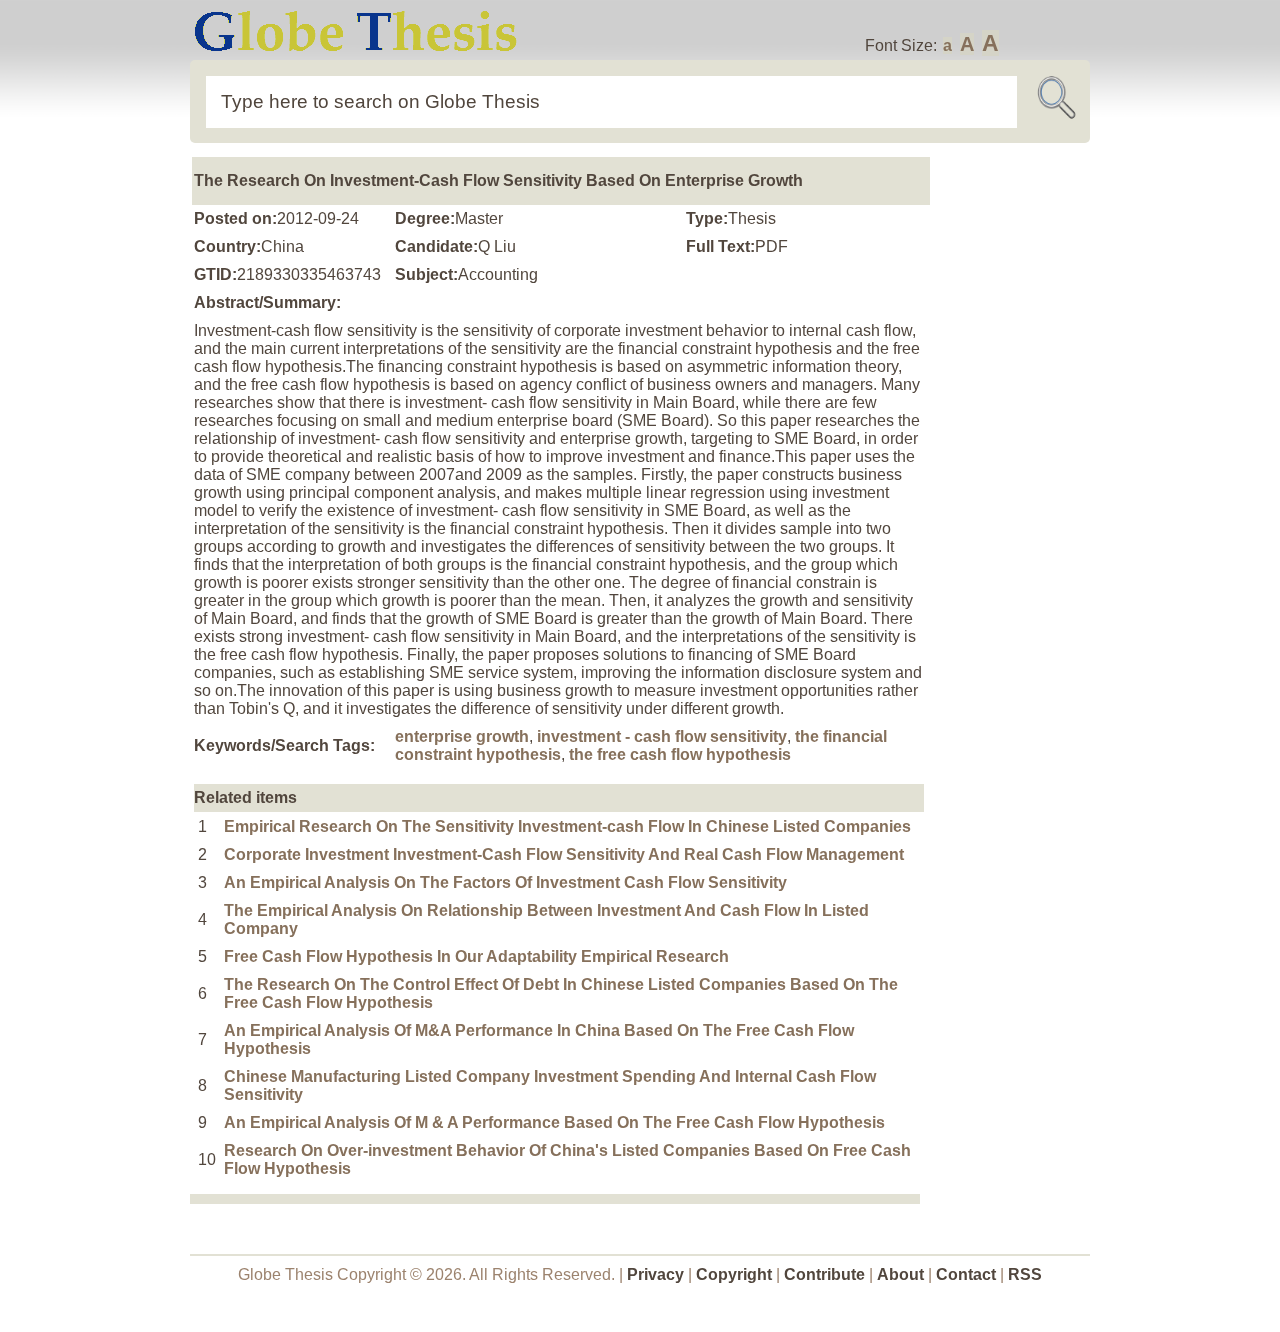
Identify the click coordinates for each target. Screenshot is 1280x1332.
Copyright (734, 1274)
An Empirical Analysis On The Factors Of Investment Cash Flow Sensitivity (505, 882)
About (900, 1274)
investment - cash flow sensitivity (662, 736)
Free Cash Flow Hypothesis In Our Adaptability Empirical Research (476, 956)
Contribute (824, 1274)
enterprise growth (462, 736)
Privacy (655, 1274)
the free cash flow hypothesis (680, 754)
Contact (968, 1274)
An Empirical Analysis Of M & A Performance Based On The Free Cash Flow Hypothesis (554, 1122)
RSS (1025, 1274)
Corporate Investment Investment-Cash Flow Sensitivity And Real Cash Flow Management (564, 854)
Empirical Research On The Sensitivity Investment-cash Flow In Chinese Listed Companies (567, 826)
